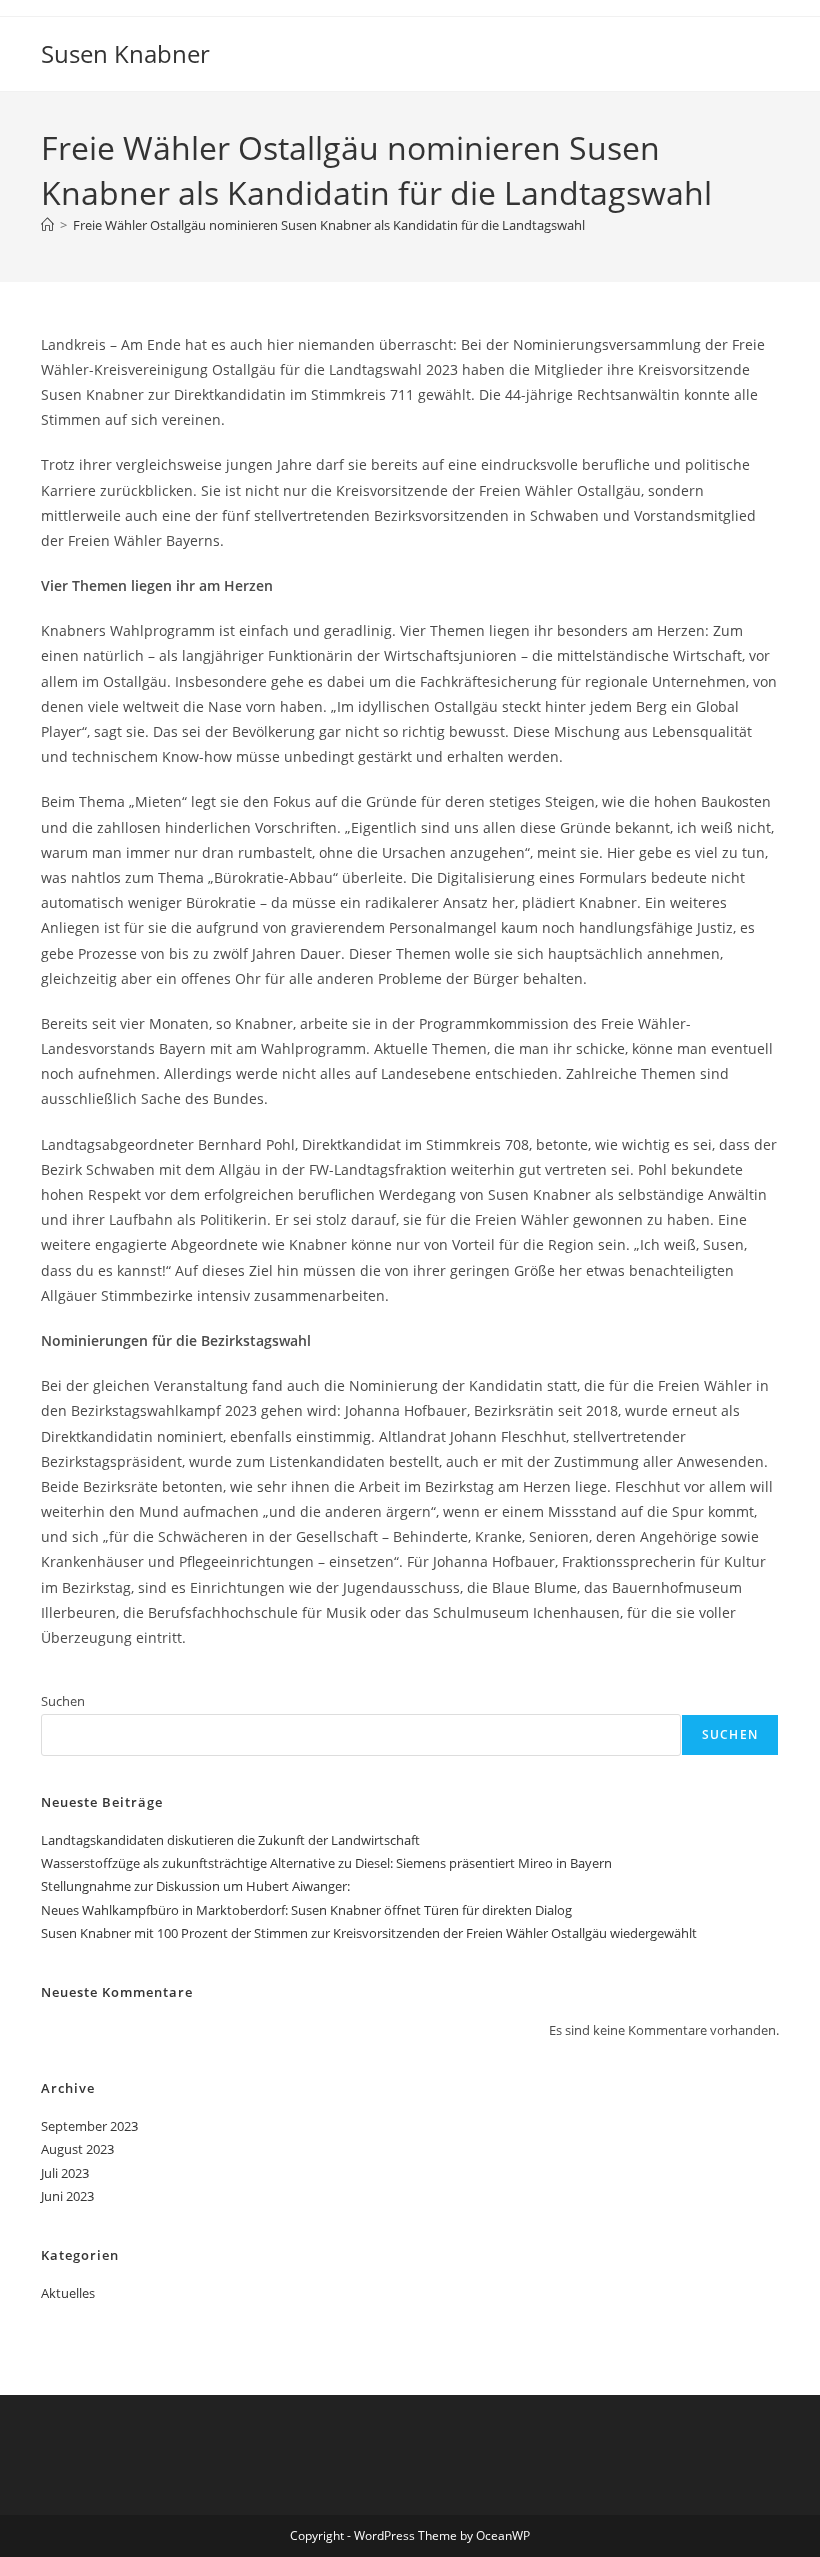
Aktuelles (68, 2293)
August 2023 (77, 2149)
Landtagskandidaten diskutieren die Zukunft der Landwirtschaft (232, 1840)
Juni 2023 (67, 2196)
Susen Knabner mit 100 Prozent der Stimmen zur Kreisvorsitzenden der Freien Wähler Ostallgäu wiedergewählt (369, 1933)
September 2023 (89, 2126)
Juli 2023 (65, 2173)
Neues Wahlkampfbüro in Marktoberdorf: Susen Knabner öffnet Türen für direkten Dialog (306, 1910)
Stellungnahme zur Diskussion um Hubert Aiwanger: (195, 1886)
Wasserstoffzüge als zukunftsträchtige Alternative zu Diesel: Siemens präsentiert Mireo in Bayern (326, 1863)
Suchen (63, 1701)
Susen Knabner (125, 53)
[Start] (47, 225)
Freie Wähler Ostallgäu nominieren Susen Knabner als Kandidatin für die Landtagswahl (329, 225)
